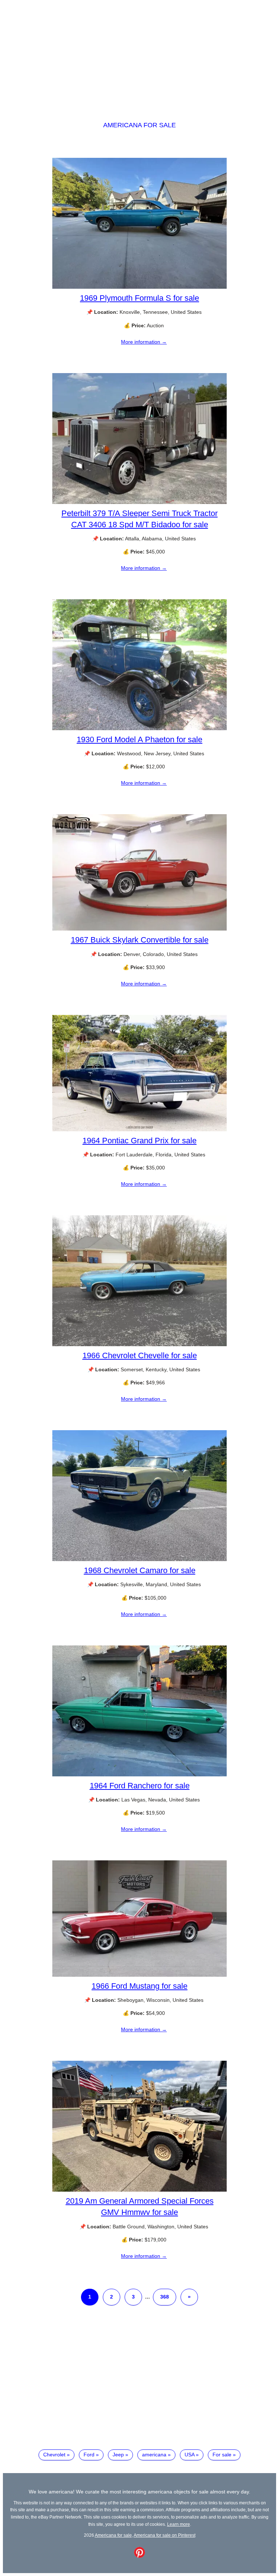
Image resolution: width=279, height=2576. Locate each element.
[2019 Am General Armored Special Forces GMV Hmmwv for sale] (139, 2190)
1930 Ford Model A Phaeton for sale (139, 739)
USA (189, 2455)
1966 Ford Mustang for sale (139, 1986)
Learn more (179, 2524)
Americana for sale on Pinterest (165, 2535)
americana (154, 2455)
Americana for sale (139, 125)
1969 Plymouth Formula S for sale (139, 298)
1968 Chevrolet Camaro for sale (140, 1570)
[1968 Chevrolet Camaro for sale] (139, 1559)
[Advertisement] (139, 54)
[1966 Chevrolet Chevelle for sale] (139, 1344)
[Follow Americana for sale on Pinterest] (139, 2556)
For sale (222, 2455)
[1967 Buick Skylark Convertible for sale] (139, 929)
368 (165, 2297)
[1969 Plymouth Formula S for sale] (139, 287)
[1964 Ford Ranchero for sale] (139, 1775)
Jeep (118, 2455)
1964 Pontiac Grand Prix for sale (139, 1141)
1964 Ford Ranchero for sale (140, 1786)
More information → (144, 342)
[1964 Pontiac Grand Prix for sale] (139, 1129)
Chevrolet (54, 2455)
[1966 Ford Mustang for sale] (139, 1975)
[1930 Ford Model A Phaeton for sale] (139, 728)
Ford (89, 2455)
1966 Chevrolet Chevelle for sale (140, 1355)
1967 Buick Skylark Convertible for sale (140, 940)
